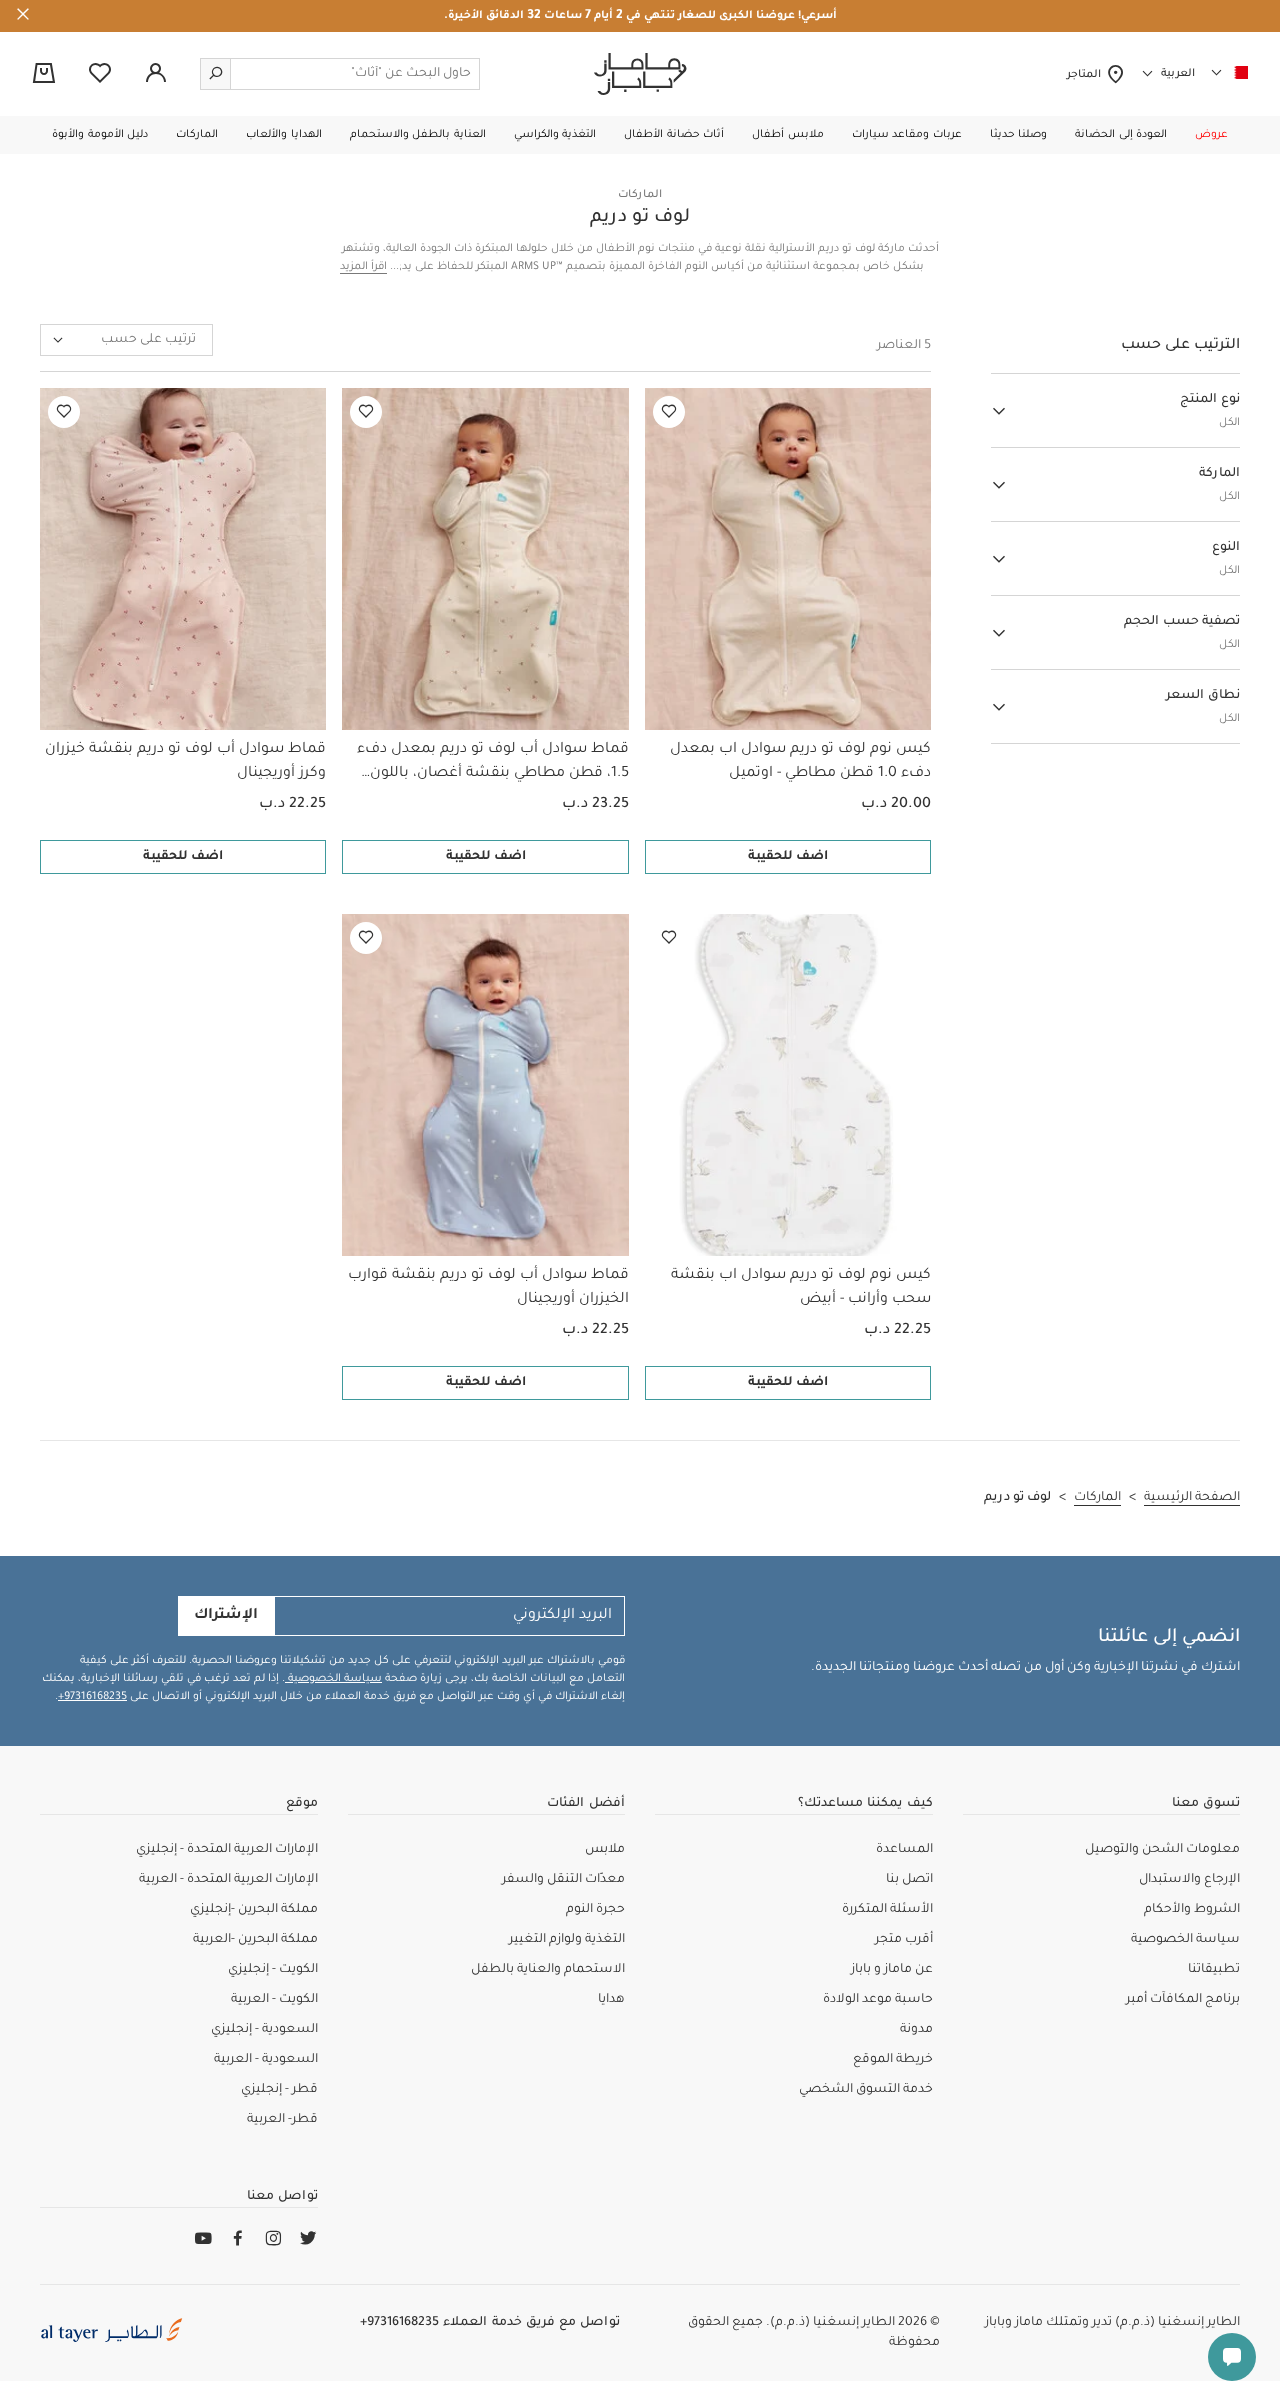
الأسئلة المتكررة (887, 1910)
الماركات (640, 195)
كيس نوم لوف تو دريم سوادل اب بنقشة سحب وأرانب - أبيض (801, 1288)
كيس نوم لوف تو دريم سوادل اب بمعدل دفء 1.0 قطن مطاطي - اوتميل (800, 762)
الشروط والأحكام (1192, 1910)
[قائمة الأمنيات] (669, 412)
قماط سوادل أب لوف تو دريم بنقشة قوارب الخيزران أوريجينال (488, 1288)
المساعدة (904, 1850)
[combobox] (126, 340)
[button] (1211, 135)
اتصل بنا (909, 1880)
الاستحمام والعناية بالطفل (548, 1970)
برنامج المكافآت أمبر (1183, 2000)
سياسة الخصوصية (333, 1679)
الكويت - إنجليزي (273, 1970)
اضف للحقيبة (788, 857)
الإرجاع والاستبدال (1189, 1880)
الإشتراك (226, 1616)
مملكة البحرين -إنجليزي (254, 1910)
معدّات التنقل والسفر (563, 1880)
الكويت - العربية (274, 2000)
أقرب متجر (904, 1940)
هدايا (611, 2000)
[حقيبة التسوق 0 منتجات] (44, 75)
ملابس (605, 1850)
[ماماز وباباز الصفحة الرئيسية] (640, 74)
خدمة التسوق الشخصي (866, 2090)
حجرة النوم (595, 1910)
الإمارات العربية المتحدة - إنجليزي (227, 1850)
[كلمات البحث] (216, 74)
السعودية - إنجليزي (264, 2030)
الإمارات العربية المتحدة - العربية (228, 1880)
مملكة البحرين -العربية (255, 1940)
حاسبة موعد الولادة (878, 2000)
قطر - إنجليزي (279, 2090)
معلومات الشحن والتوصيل (1162, 1850)
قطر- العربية (282, 2120)
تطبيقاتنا (1214, 1970)
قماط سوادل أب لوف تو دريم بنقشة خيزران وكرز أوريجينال (185, 762)
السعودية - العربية (266, 2060)
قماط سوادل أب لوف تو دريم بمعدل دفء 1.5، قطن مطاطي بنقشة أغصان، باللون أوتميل (492, 764)
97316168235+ (92, 1697)
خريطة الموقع (893, 2060)
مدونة (916, 2030)
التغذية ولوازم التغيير (567, 1940)
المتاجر (1086, 75)
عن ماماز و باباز (892, 1970)
